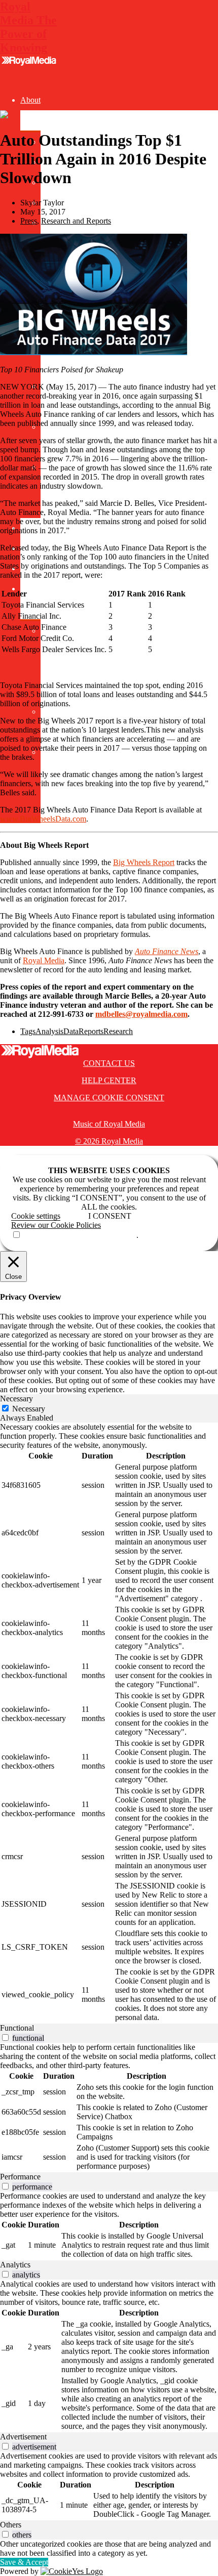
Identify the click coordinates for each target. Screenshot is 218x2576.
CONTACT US (109, 1063)
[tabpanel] (109, 1723)
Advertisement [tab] (23, 2437)
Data (71, 1031)
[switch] (5, 2037)
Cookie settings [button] (36, 1216)
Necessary (29, 1409)
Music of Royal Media (109, 1124)
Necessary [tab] (16, 1399)
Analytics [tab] (15, 2265)
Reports (91, 1031)
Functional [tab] (17, 2028)
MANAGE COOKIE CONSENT (109, 1098)
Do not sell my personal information (79, 1235)
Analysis (49, 1031)
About (30, 100)
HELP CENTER (109, 1080)
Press (29, 221)
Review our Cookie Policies (56, 1225)
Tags (28, 1031)
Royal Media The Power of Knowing (28, 27)
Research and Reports (76, 221)
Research (118, 1031)
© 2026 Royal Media (109, 1141)
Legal (29, 589)
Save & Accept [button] (24, 2562)
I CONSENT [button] (110, 1216)
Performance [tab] (20, 2177)
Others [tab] (11, 2525)
